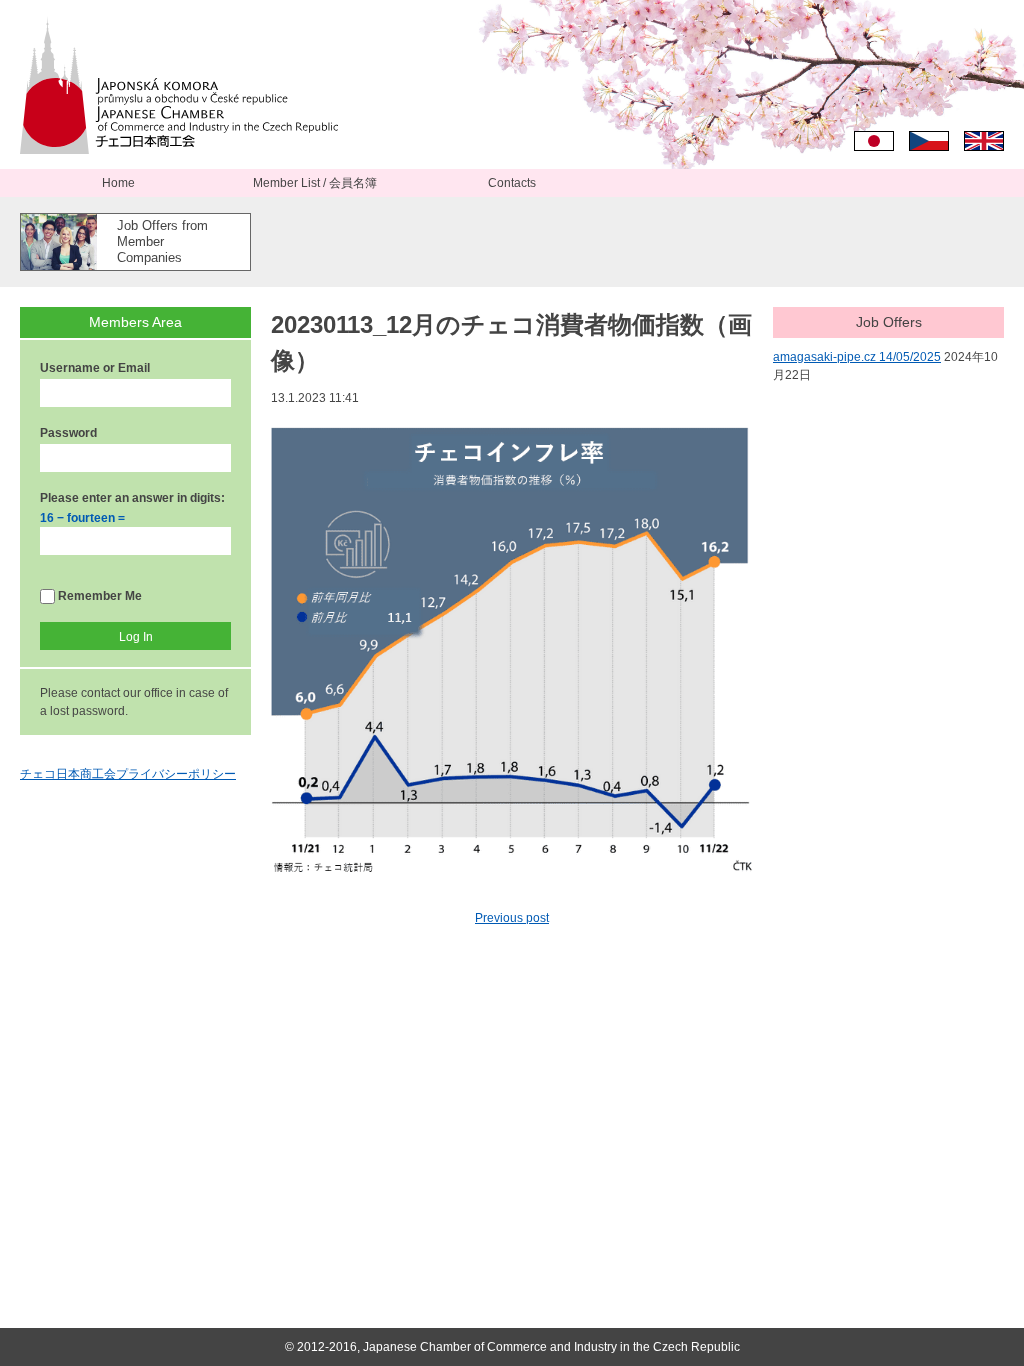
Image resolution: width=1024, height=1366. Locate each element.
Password (68, 433)
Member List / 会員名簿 (315, 183)
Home (118, 183)
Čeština (929, 141)
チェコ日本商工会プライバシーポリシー (128, 774)
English (984, 141)
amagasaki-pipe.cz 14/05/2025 (857, 357)
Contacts (512, 183)
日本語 (874, 141)
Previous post (512, 918)
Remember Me (98, 596)
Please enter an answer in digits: (132, 498)
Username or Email (95, 368)
